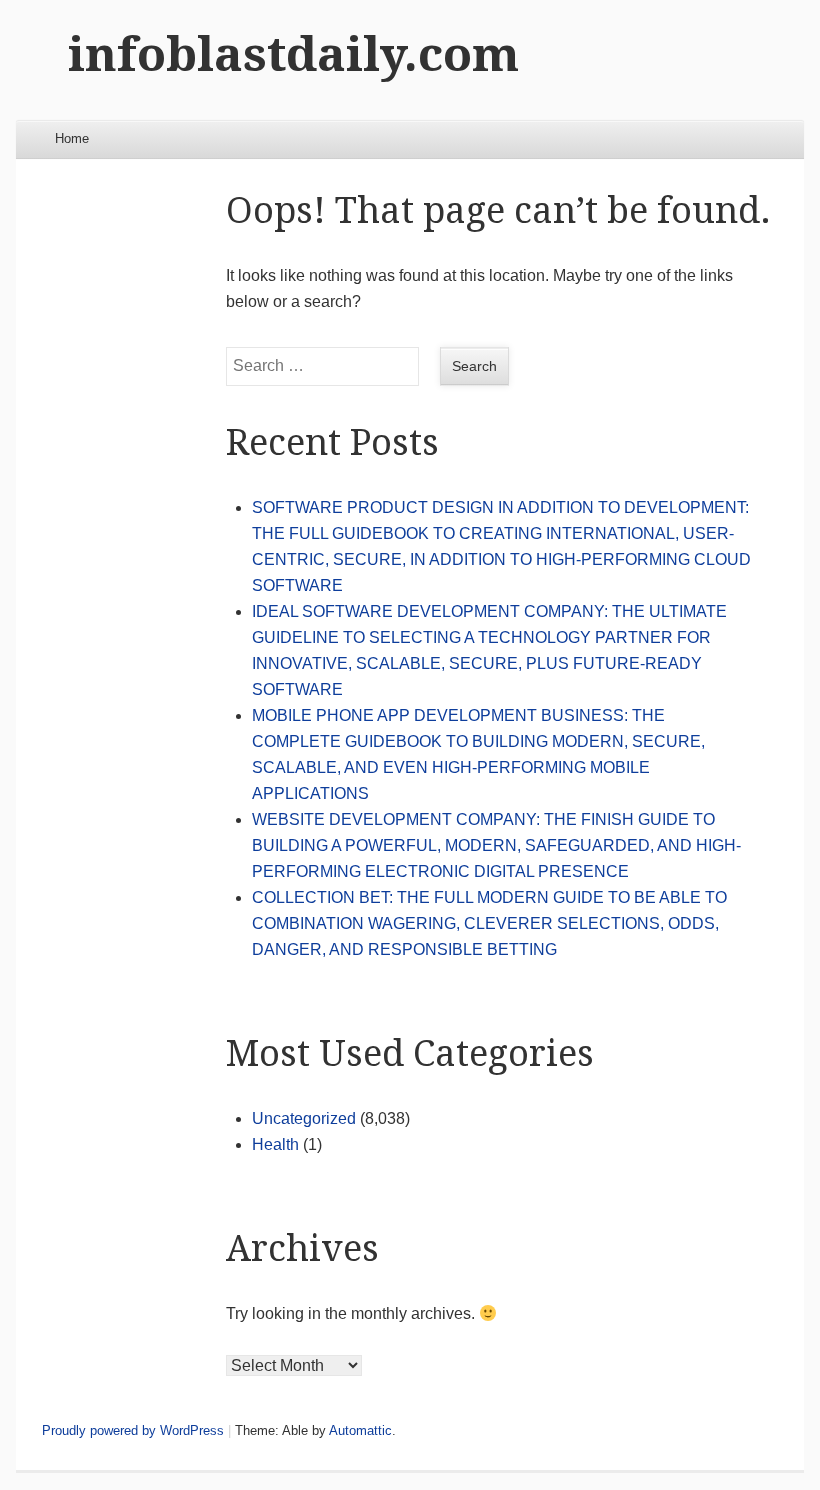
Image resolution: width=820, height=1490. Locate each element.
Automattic (360, 1430)
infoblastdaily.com (293, 54)
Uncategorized (304, 1118)
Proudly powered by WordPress (133, 1430)
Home (72, 138)
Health (275, 1144)
